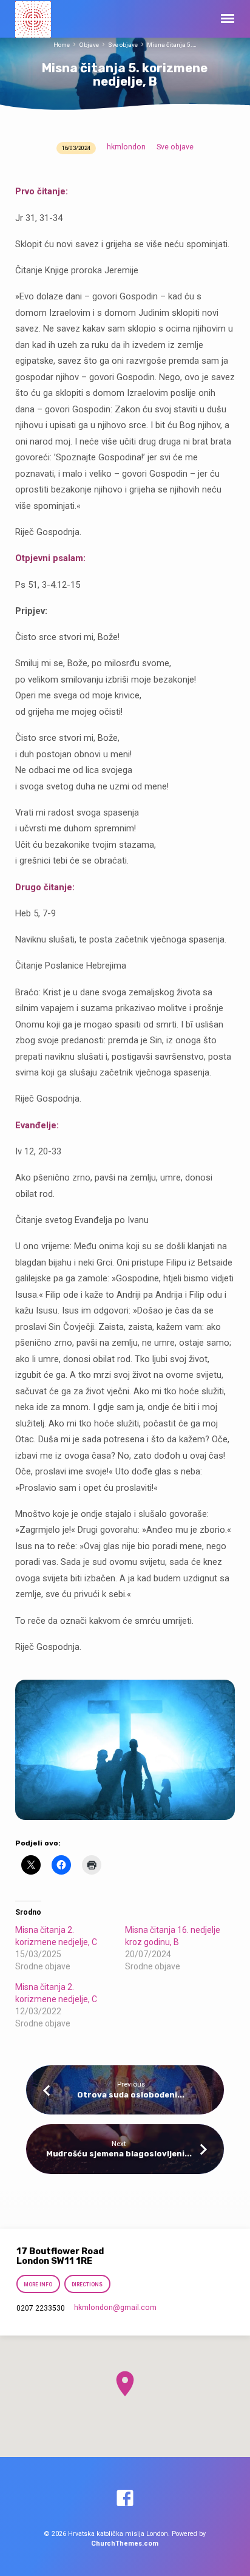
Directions (87, 2285)
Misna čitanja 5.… (172, 45)
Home (62, 45)
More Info (38, 2285)
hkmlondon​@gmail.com (115, 2308)
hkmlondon (126, 147)
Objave (89, 45)
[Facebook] (125, 2499)
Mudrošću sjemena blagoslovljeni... (119, 2154)
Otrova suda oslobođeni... (131, 2095)
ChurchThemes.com (125, 2544)
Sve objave (123, 45)
